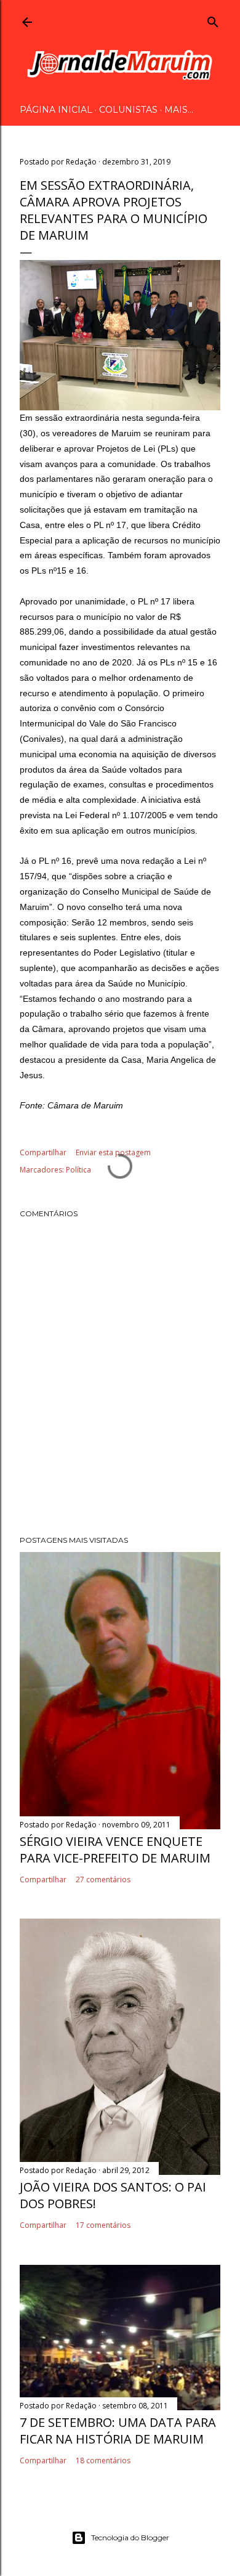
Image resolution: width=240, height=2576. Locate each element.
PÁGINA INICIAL (56, 110)
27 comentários (103, 1879)
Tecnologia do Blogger (130, 2537)
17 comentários (103, 2225)
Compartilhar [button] (43, 1152)
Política (78, 1170)
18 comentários (103, 2460)
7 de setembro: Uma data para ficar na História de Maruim (118, 2431)
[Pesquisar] (213, 20)
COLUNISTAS (128, 110)
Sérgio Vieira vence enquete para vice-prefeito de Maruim (115, 1850)
